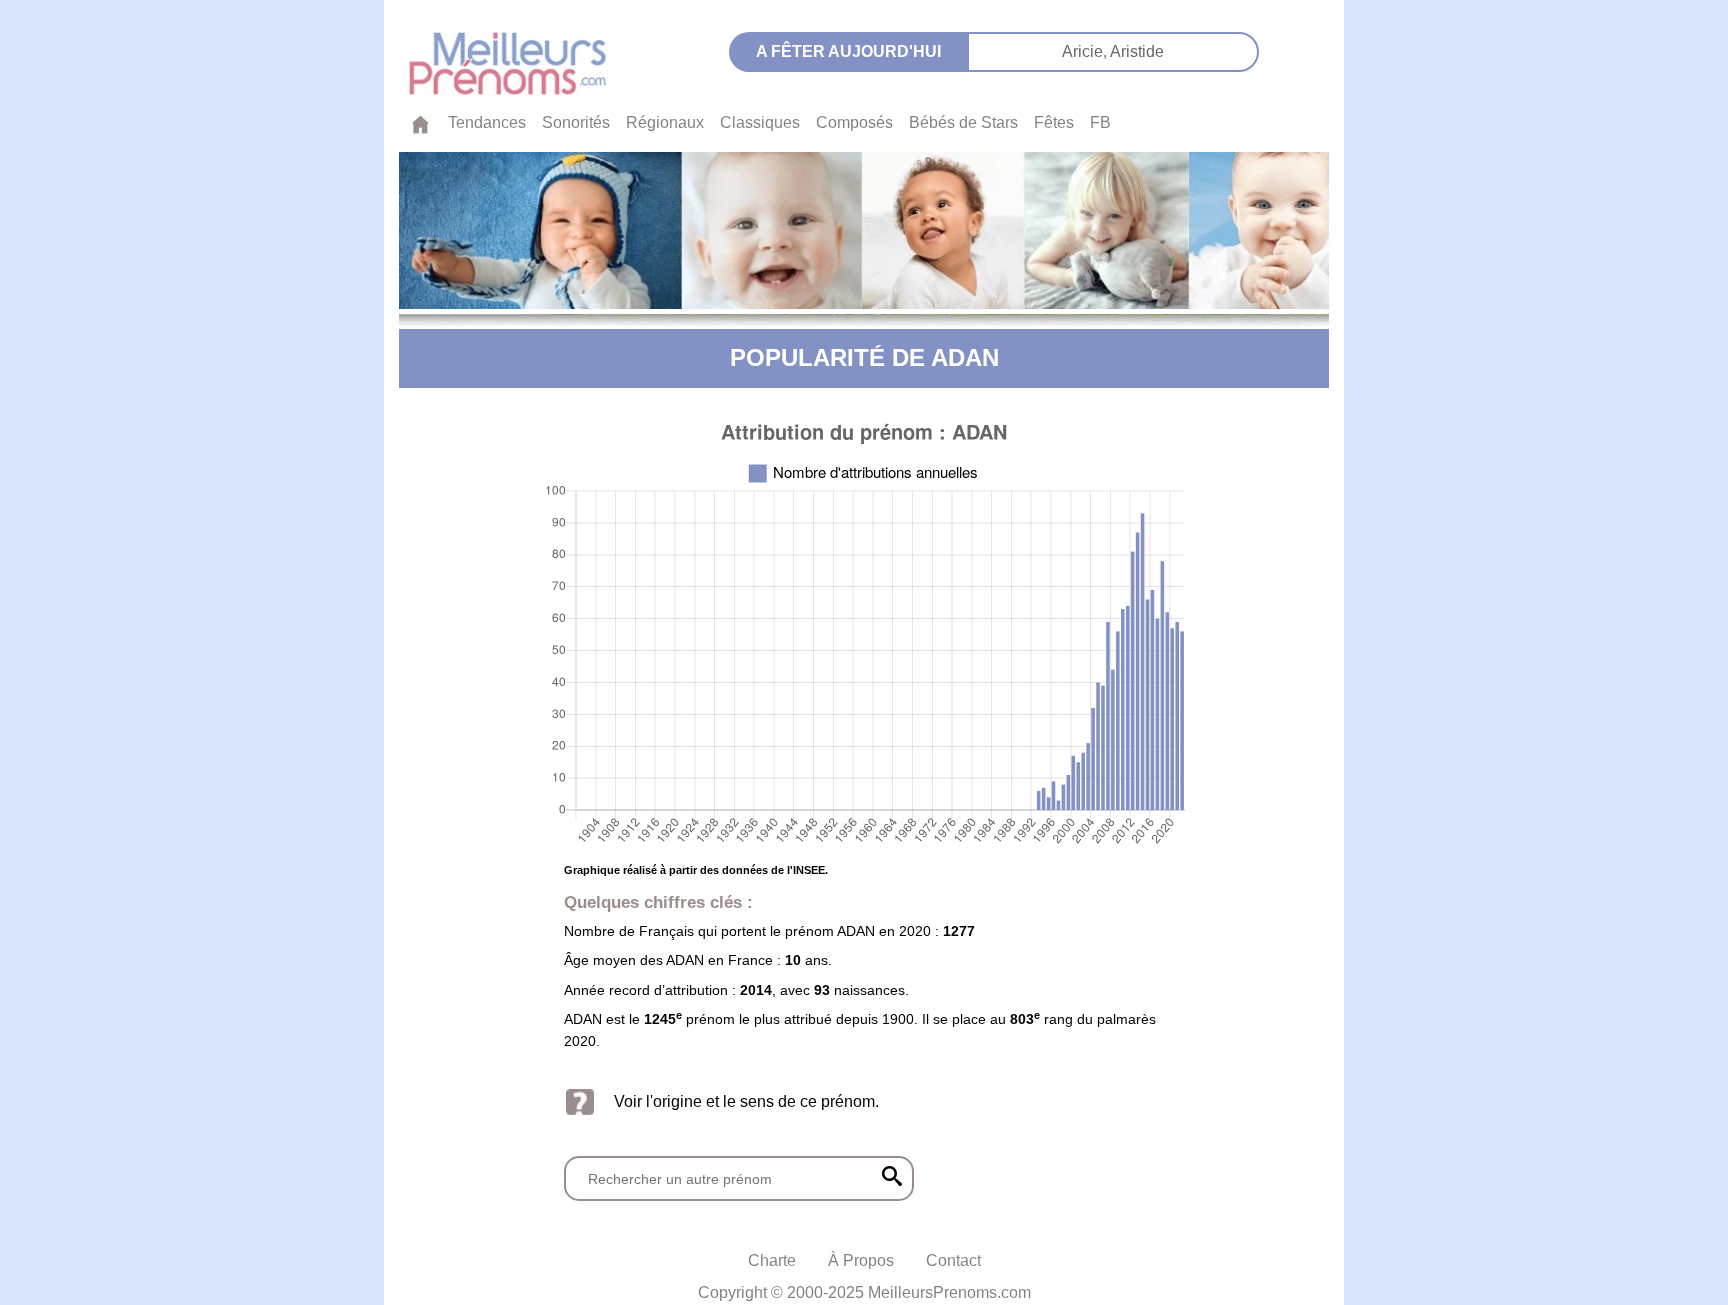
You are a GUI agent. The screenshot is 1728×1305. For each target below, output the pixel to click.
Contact (953, 1260)
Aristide (1137, 51)
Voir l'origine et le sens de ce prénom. (746, 1101)
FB (1100, 122)
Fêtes (1054, 122)
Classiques (760, 122)
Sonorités (576, 122)
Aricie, (1086, 51)
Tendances (487, 122)
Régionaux (665, 122)
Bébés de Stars (963, 122)
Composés (854, 122)
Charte (772, 1260)
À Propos (861, 1260)
